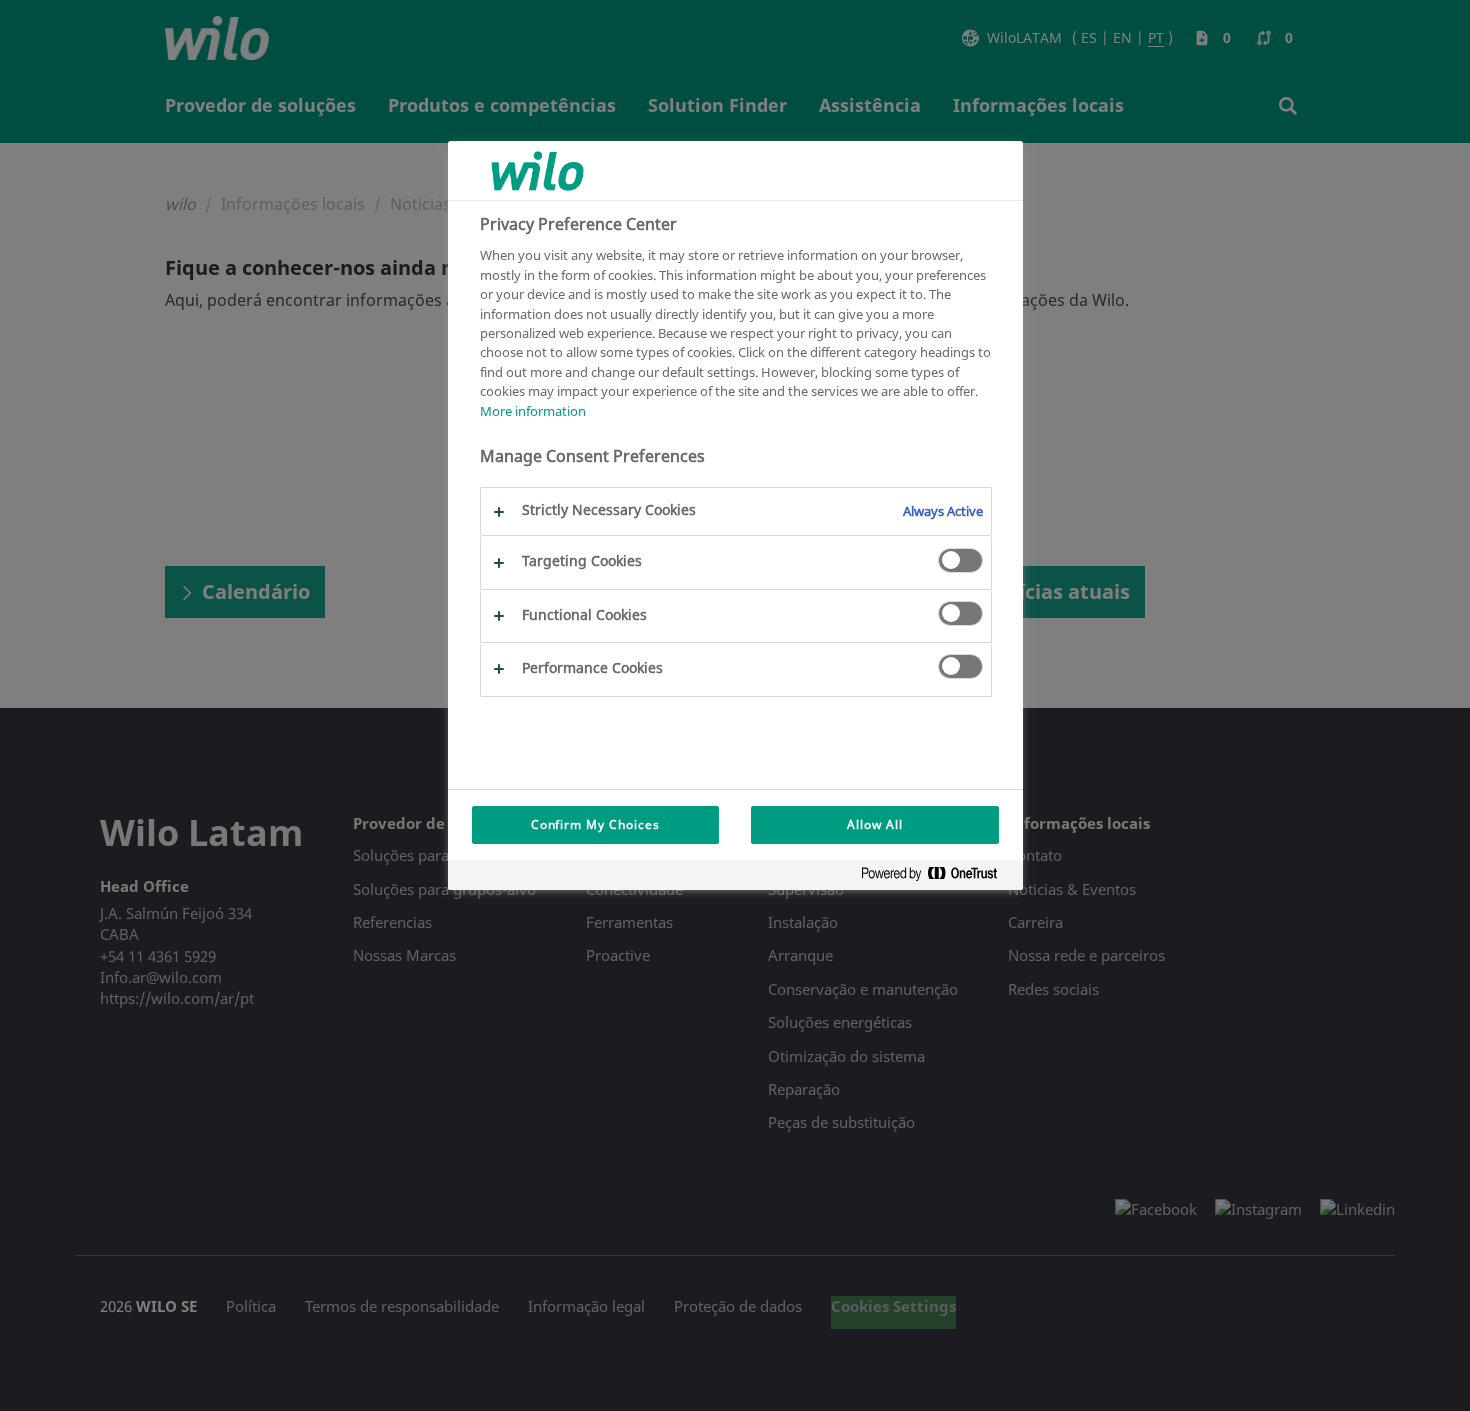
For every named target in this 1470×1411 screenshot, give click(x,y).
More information (533, 411)
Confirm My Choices (595, 824)
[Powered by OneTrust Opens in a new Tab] (937, 877)
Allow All (875, 824)
